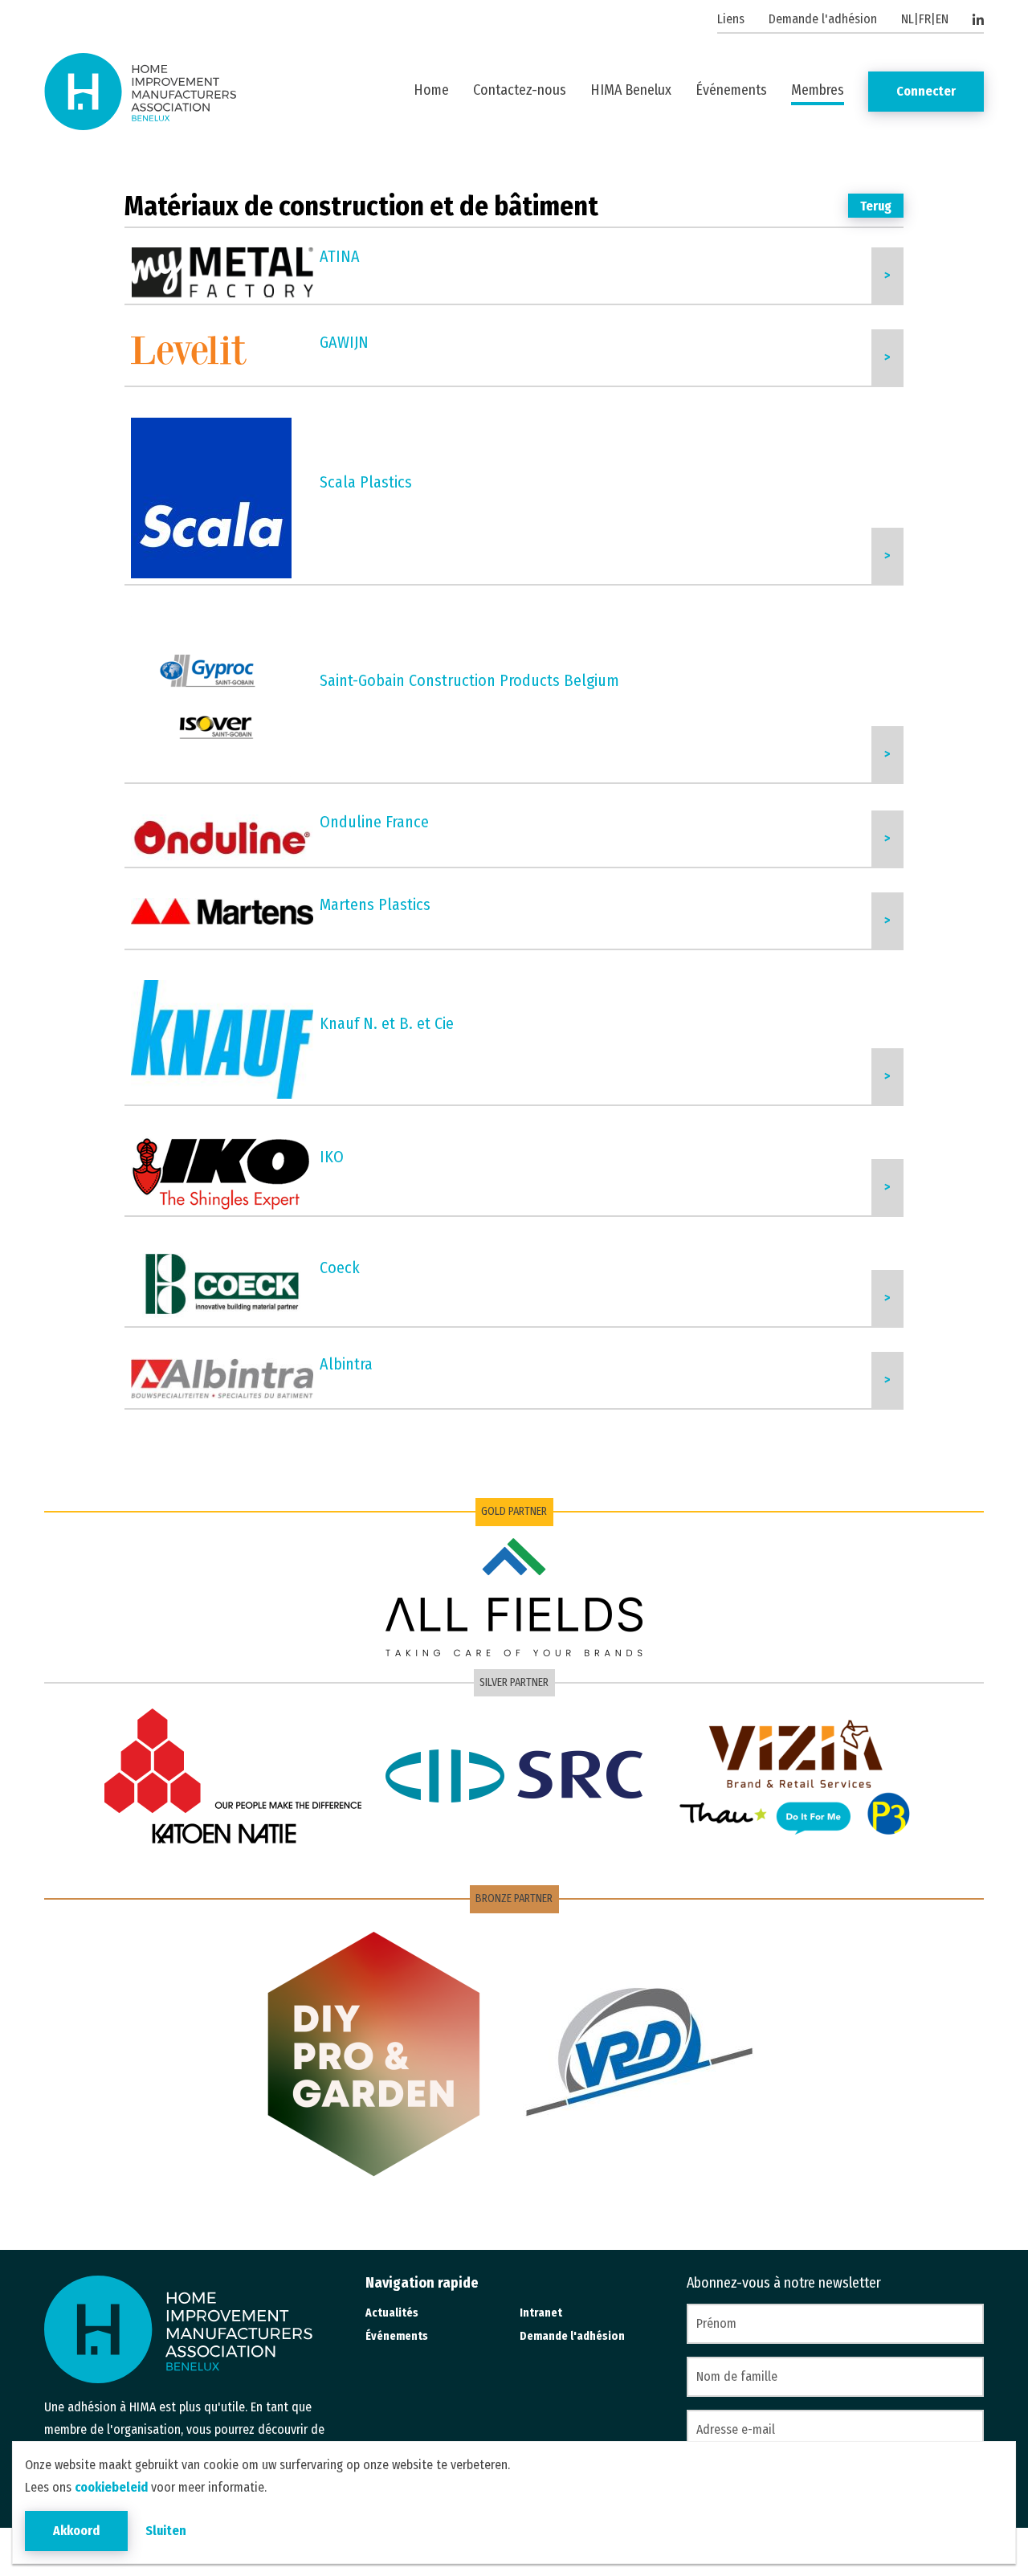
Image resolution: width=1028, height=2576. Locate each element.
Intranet (541, 2313)
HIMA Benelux (631, 90)
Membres (818, 90)
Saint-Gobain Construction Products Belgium (469, 680)
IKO (332, 1157)
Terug (876, 206)
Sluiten (166, 2531)
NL (908, 19)
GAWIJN (344, 342)
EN (942, 19)
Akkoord (76, 2531)
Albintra (346, 1364)
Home (431, 90)
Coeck (340, 1268)
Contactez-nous (520, 90)
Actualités (392, 2313)
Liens (731, 19)
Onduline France (374, 822)
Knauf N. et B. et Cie (387, 1023)
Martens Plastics (375, 904)
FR (925, 19)
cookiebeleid (111, 2487)
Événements (731, 90)
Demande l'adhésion (823, 19)
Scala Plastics (366, 482)
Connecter (926, 91)
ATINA (340, 256)
